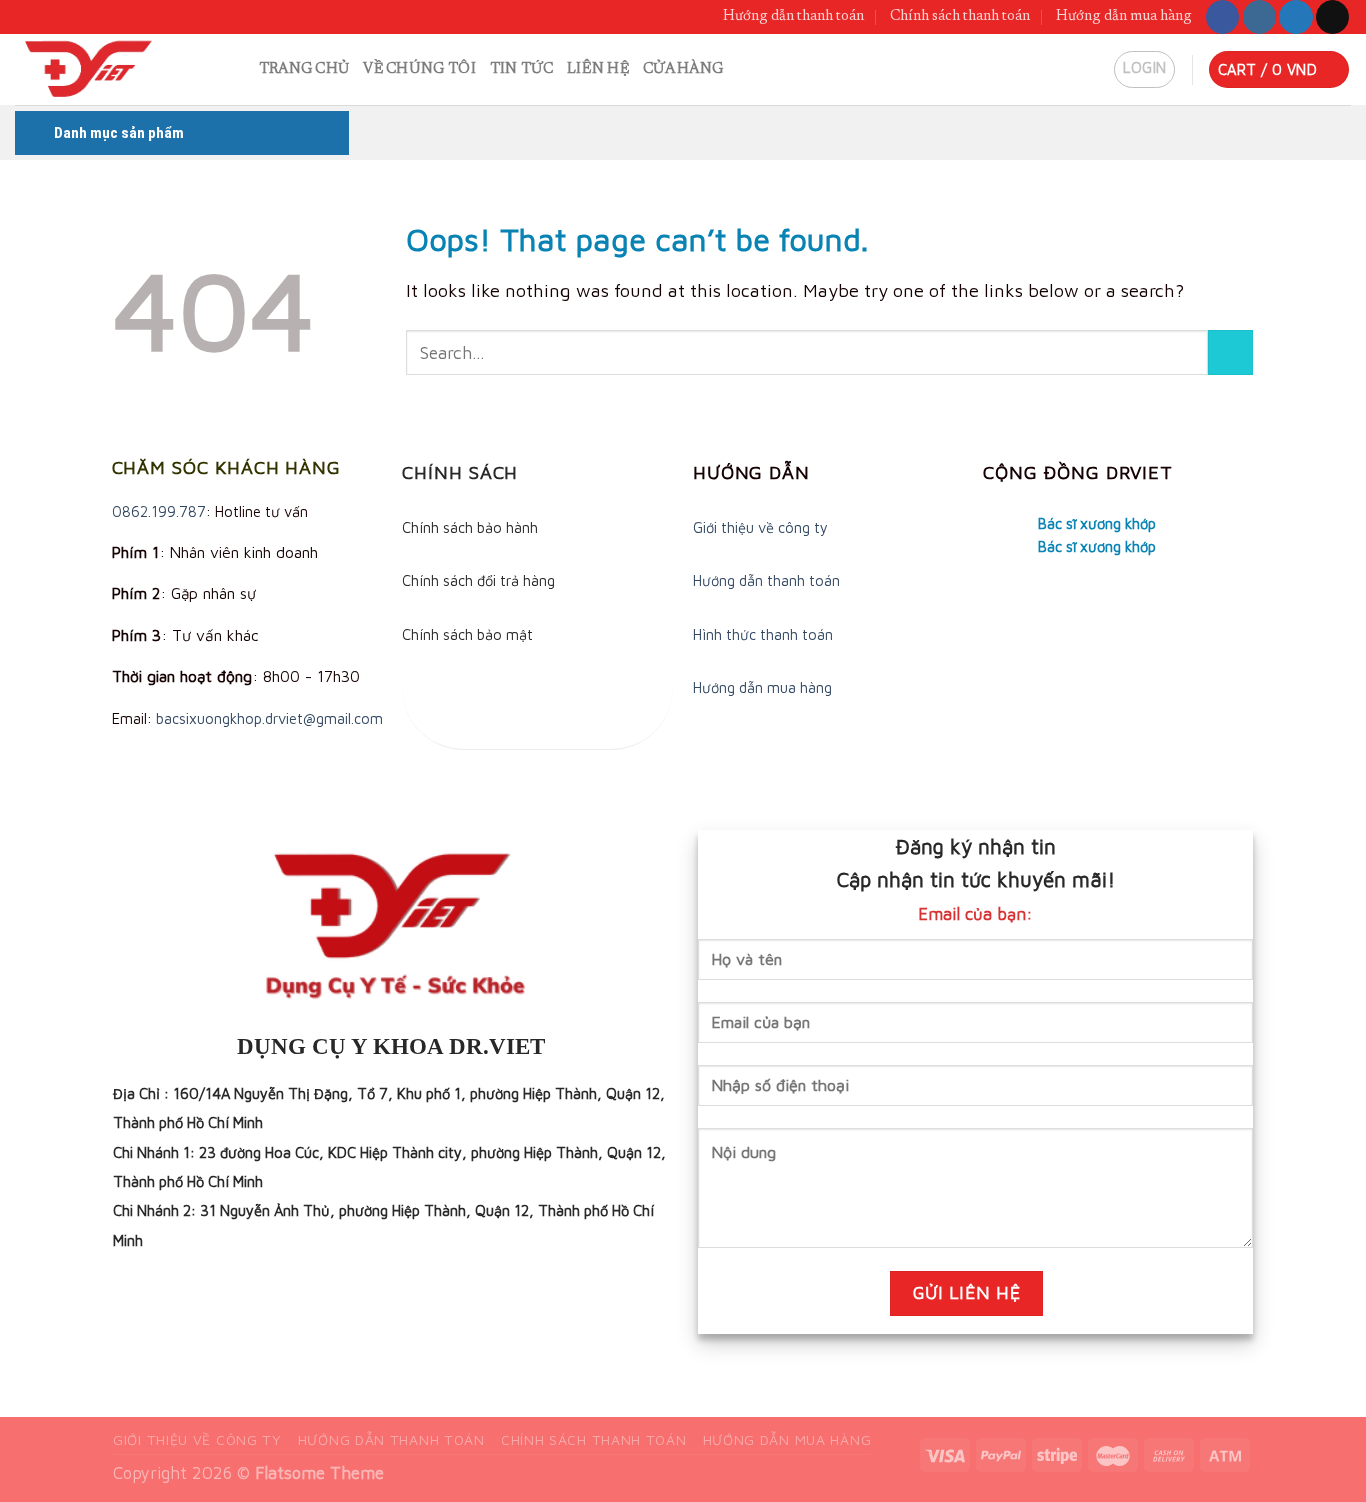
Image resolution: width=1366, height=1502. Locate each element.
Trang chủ (304, 69)
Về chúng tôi (419, 69)
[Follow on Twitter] (1295, 17)
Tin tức (521, 69)
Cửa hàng (683, 69)
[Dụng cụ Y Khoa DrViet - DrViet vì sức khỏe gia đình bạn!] (106, 69)
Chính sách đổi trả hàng (478, 580)
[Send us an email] (1332, 17)
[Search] (236, 69)
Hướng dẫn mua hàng (1124, 16)
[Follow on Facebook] (1222, 17)
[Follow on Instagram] (1259, 17)
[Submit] (1230, 352)
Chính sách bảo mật (467, 634)
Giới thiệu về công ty (760, 527)
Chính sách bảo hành (470, 527)
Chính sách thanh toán (960, 16)
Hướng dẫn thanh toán (793, 16)
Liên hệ (598, 69)
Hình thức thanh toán (763, 634)
